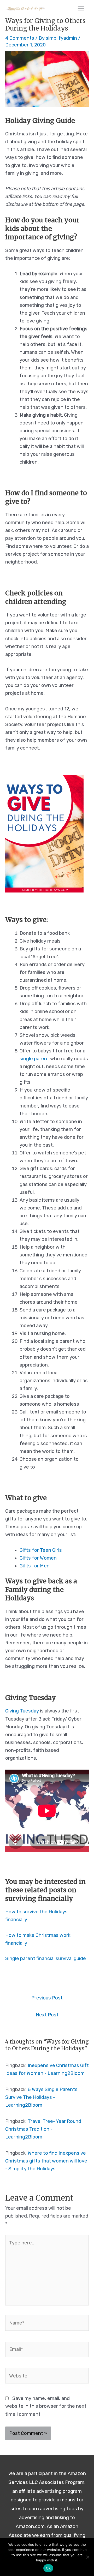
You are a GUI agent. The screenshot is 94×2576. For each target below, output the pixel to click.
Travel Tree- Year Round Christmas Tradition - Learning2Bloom (43, 2129)
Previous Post (47, 1998)
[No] (87, 2557)
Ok (48, 2568)
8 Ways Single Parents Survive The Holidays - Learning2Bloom (41, 2097)
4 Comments (20, 38)
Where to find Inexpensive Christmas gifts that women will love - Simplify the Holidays (46, 2161)
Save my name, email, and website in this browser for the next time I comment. (46, 2406)
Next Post (47, 2015)
